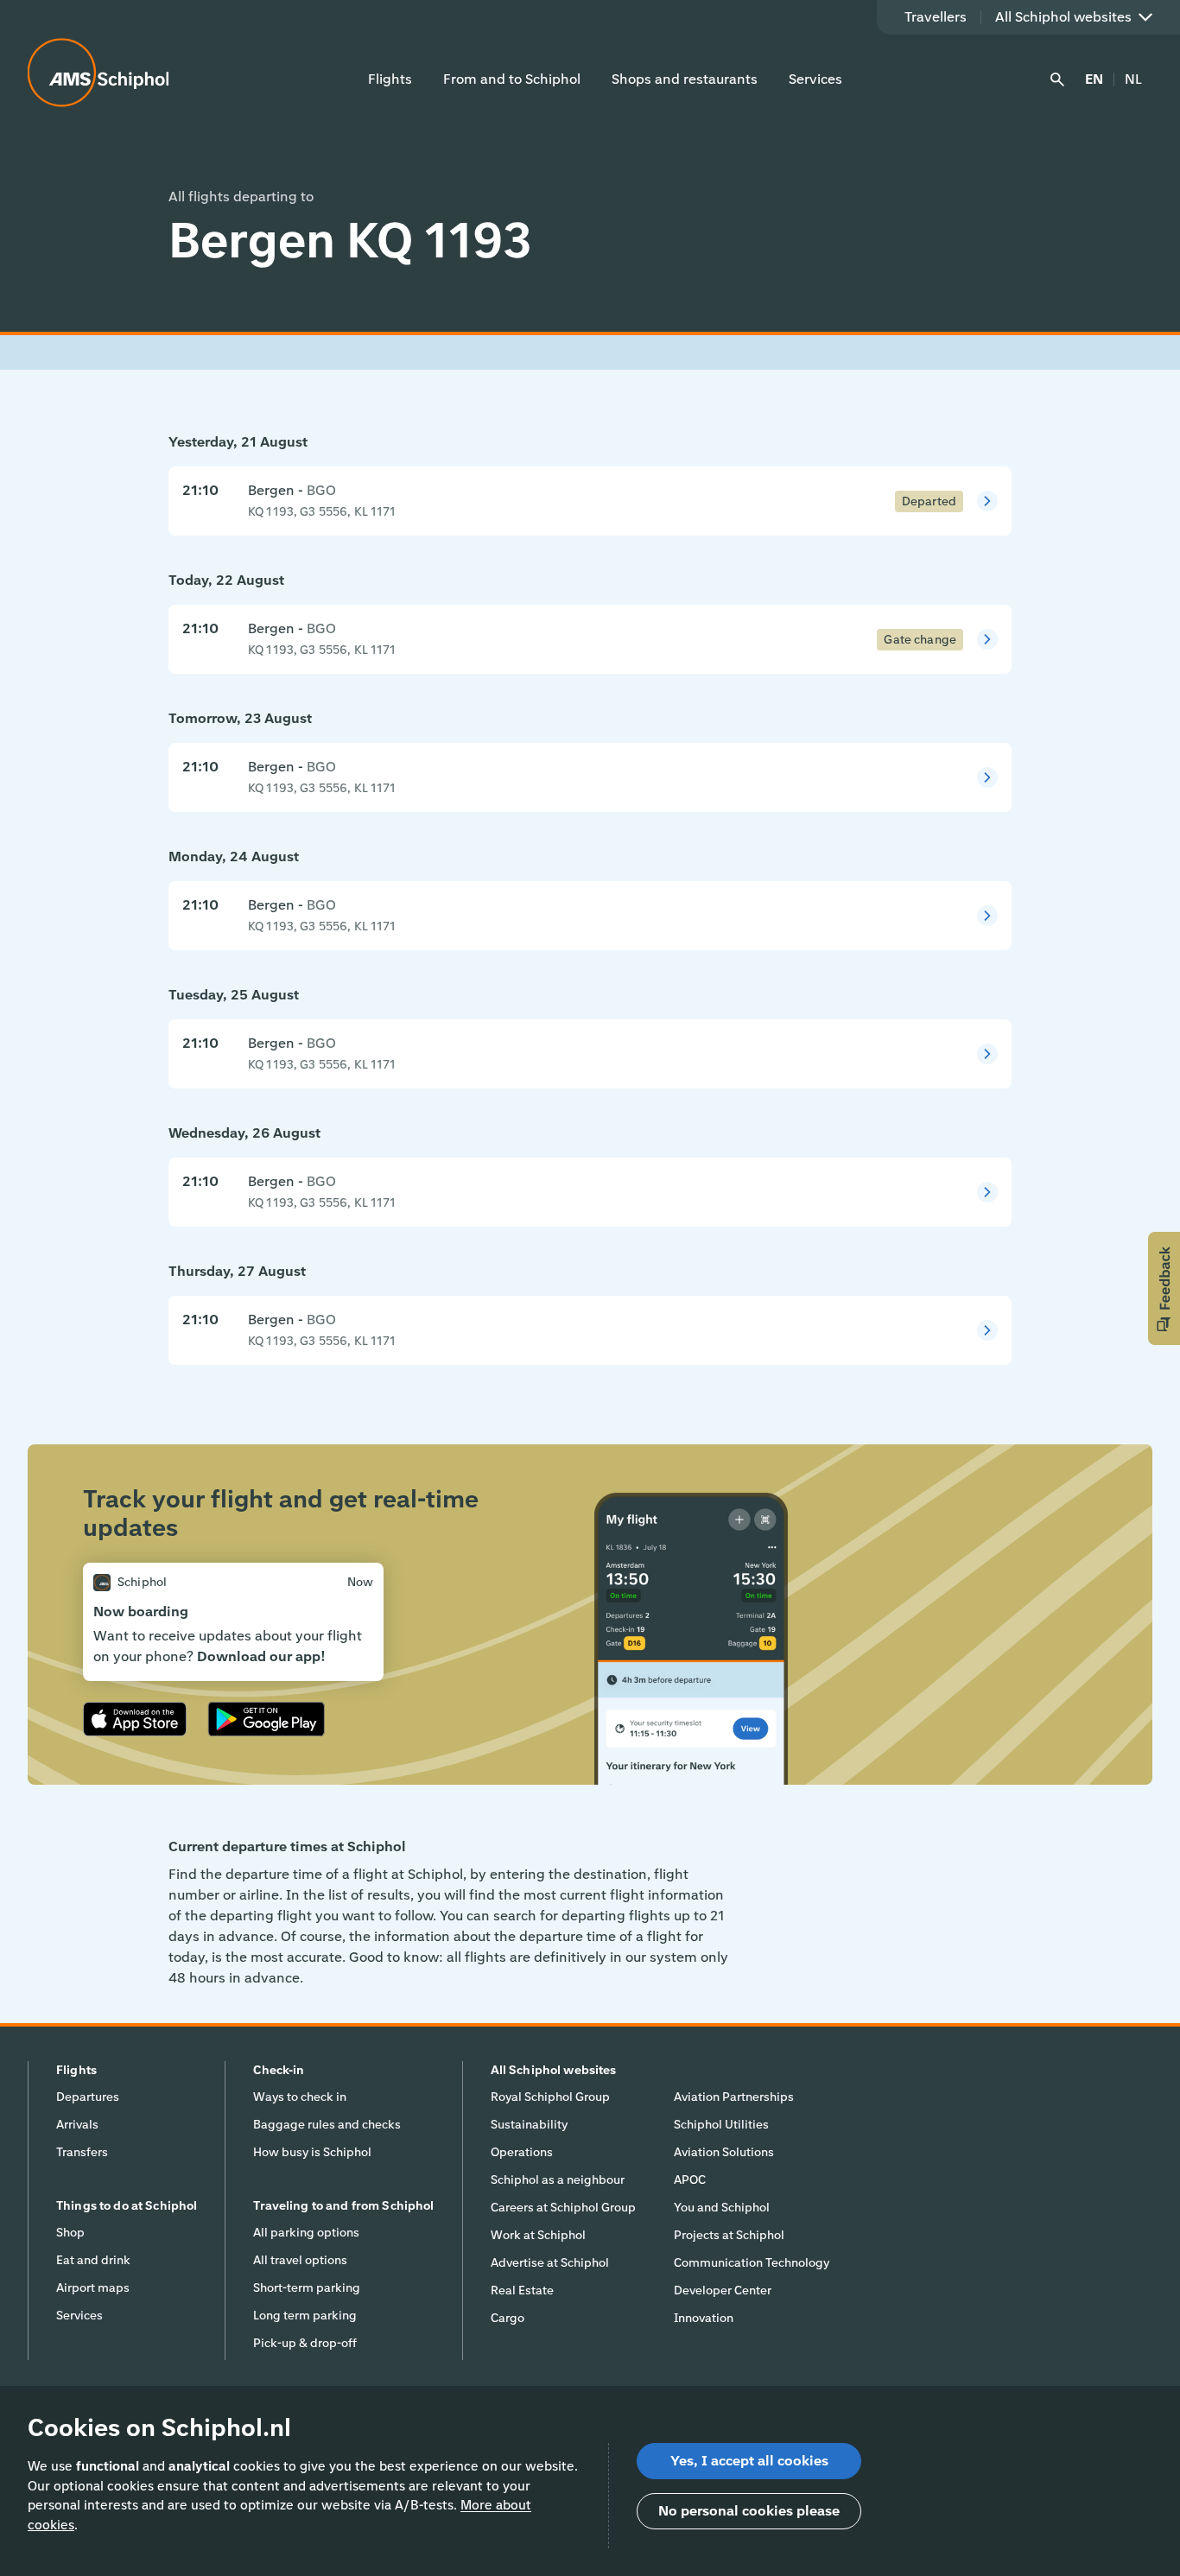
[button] (1164, 1288)
